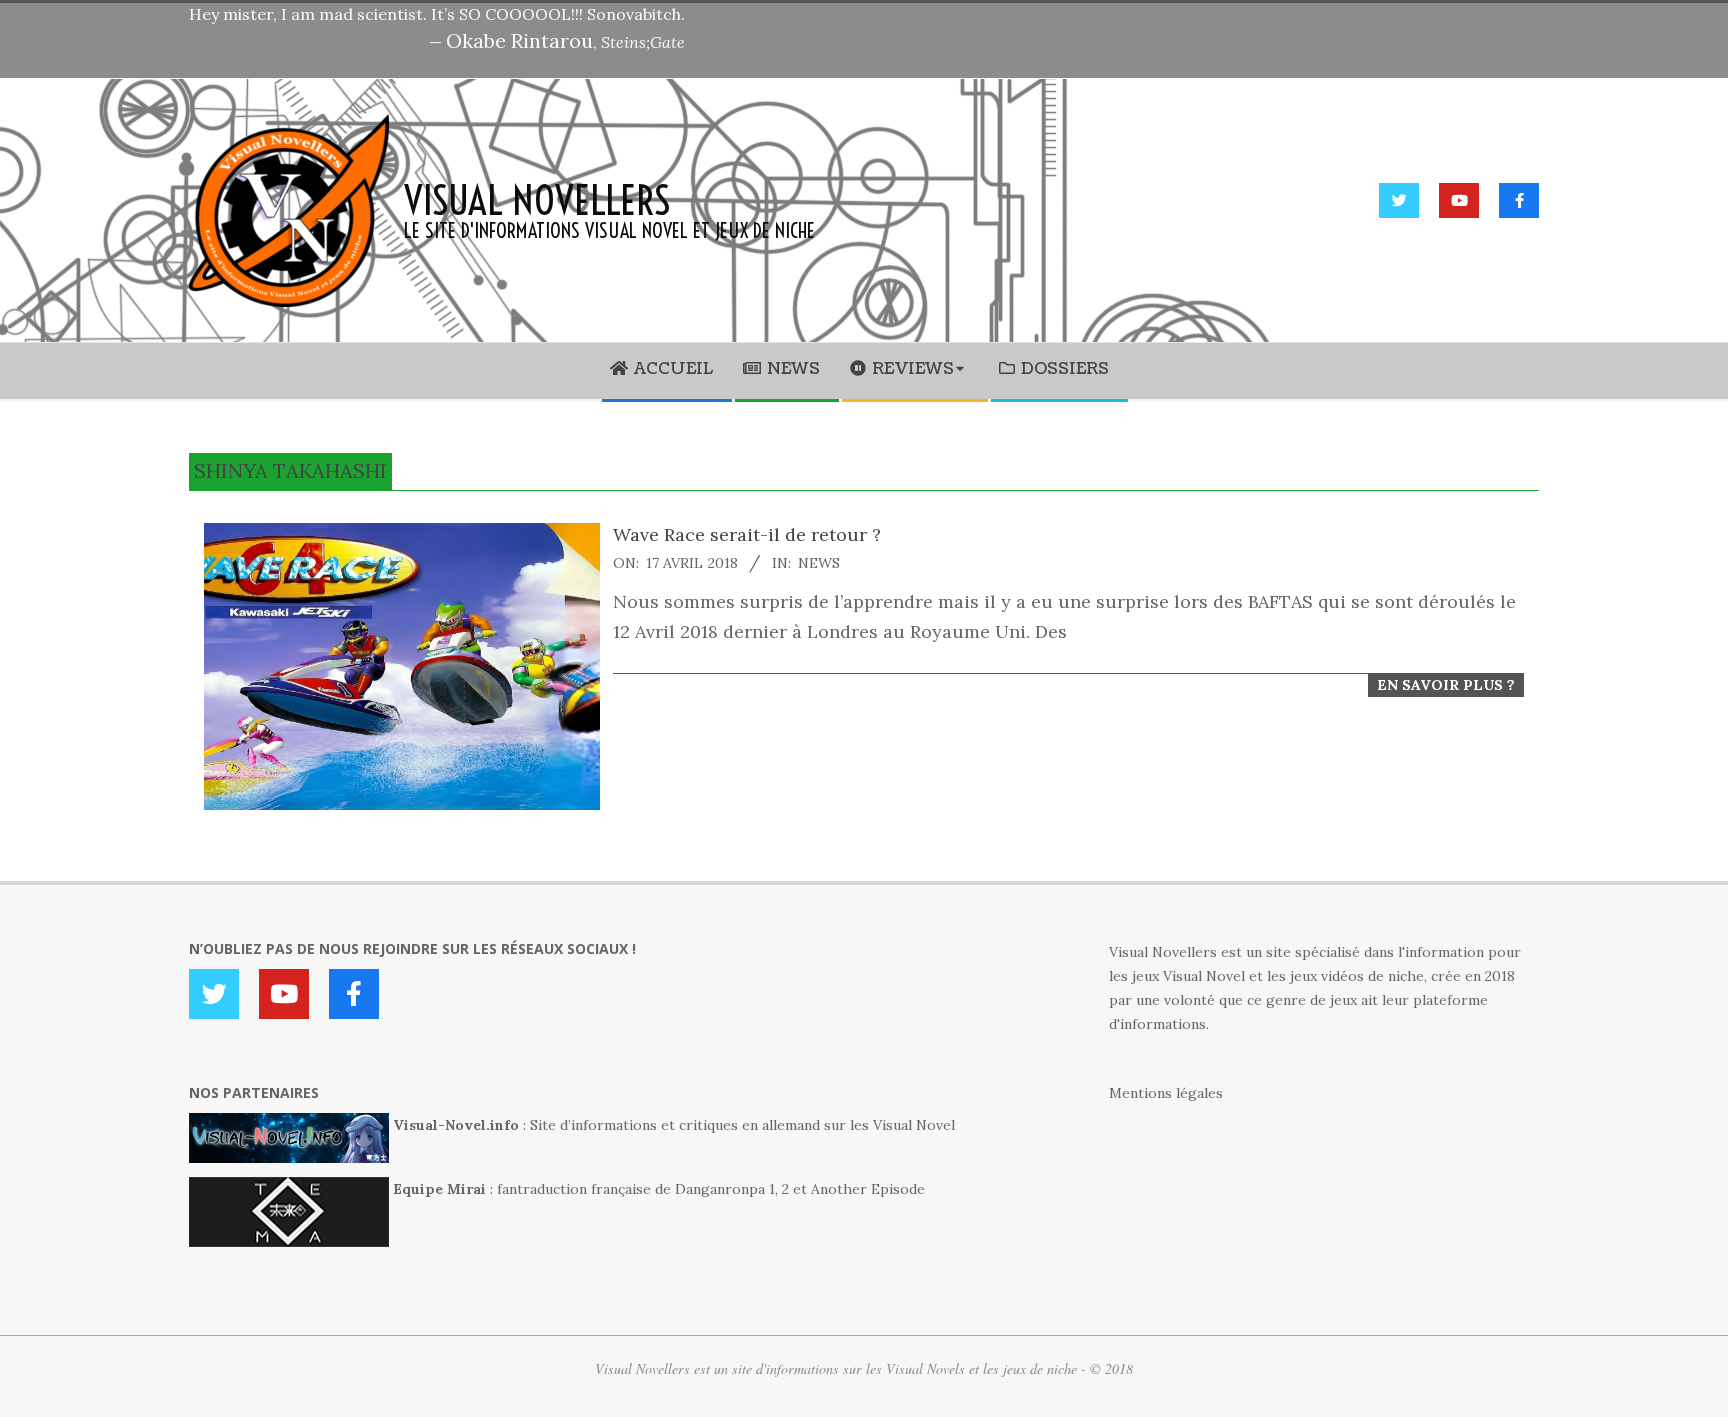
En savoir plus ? (1446, 685)
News (819, 563)
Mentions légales (1166, 1093)
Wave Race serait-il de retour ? (747, 534)
